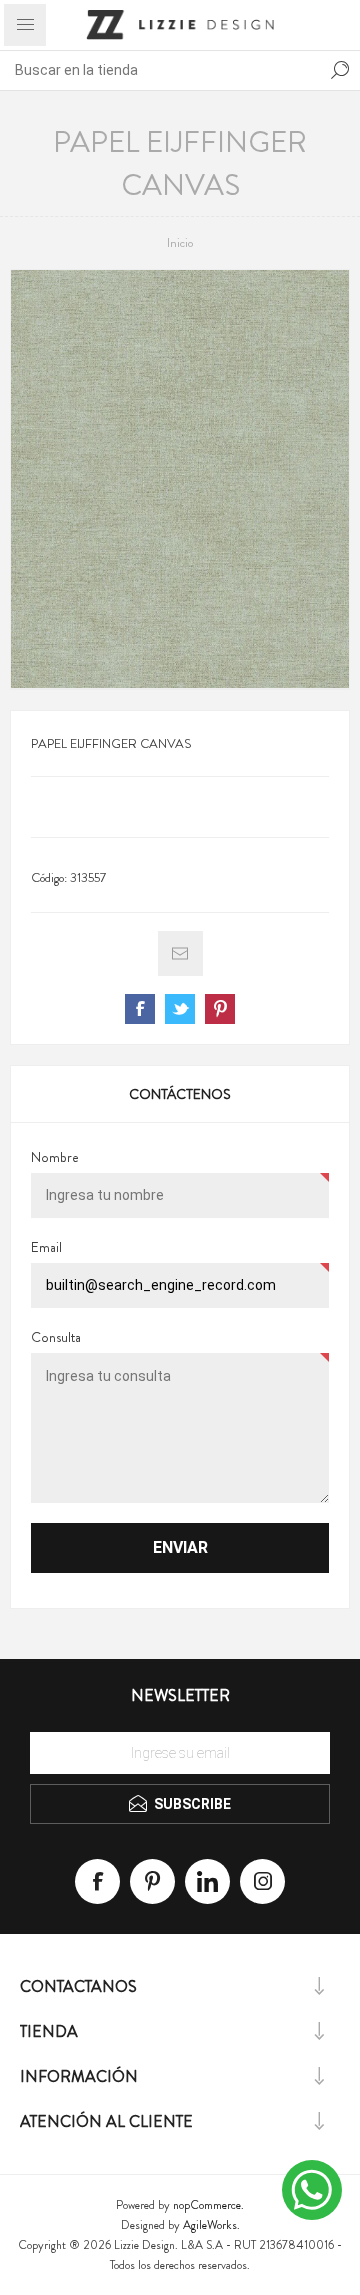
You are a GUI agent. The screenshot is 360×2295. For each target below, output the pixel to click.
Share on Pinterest (220, 1009)
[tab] (180, 1094)
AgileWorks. (211, 2225)
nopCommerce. (208, 2205)
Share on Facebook (140, 1009)
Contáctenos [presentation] (180, 1094)
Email (46, 1247)
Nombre (55, 1157)
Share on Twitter (180, 1009)
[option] (180, 479)
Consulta (56, 1337)
